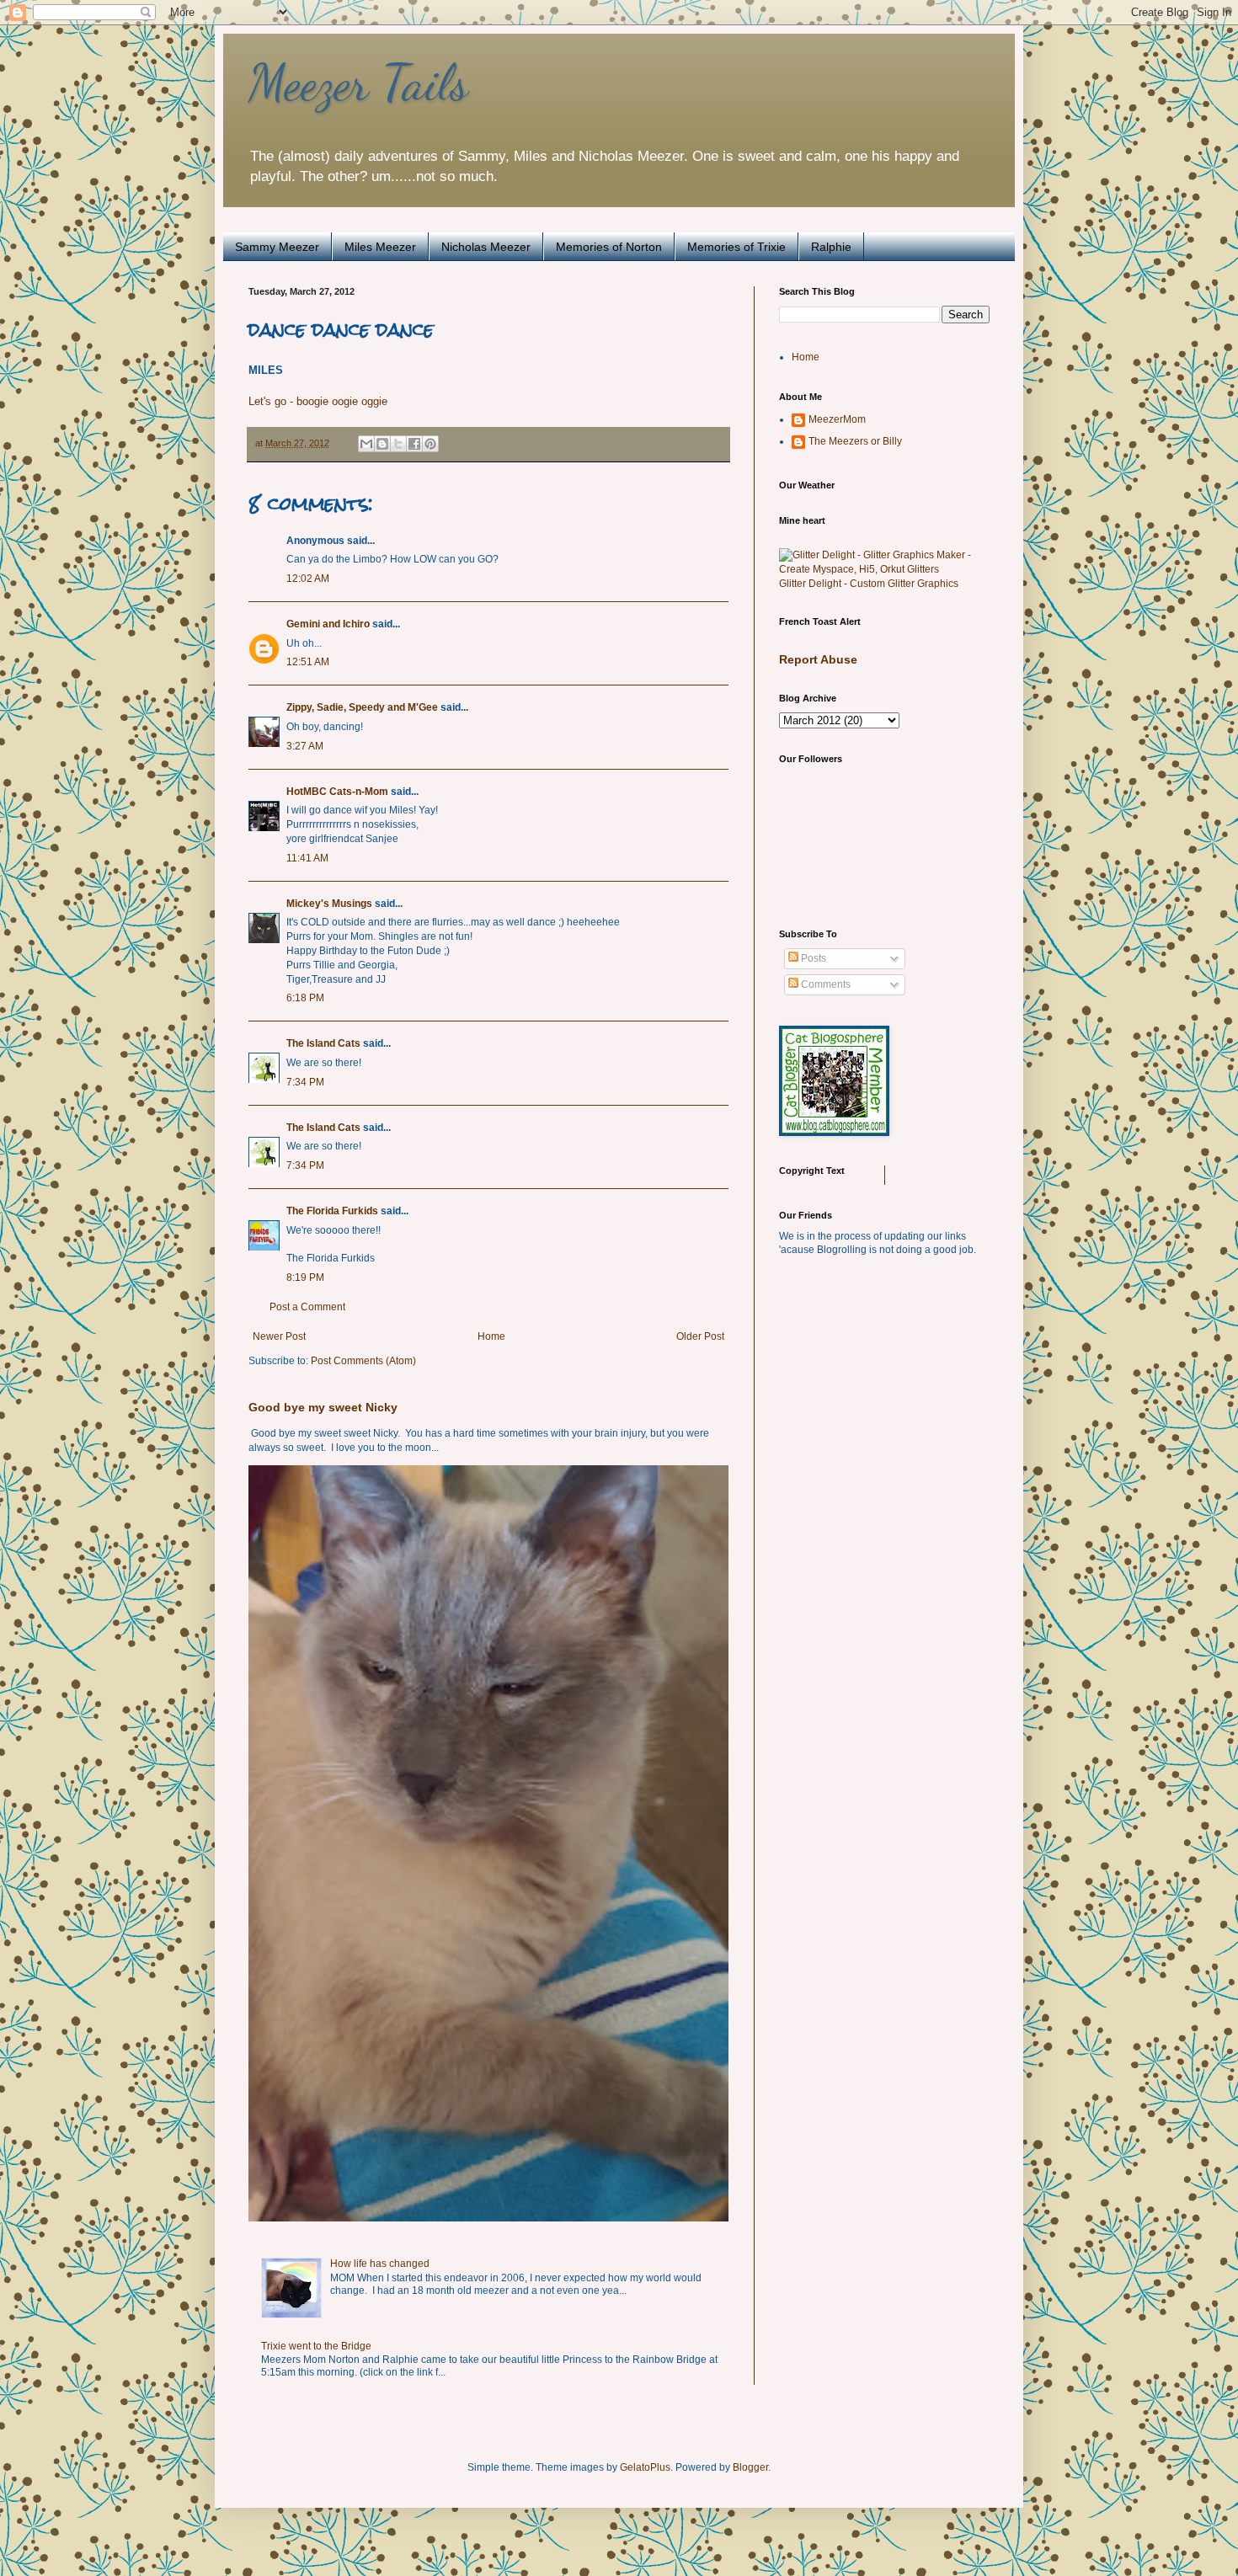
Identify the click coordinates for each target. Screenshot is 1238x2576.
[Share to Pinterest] (430, 444)
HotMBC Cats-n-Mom (337, 792)
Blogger (750, 2467)
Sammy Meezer (277, 247)
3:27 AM (305, 746)
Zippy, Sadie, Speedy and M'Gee (362, 707)
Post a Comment (307, 1307)
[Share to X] (398, 444)
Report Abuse (818, 659)
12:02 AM (308, 579)
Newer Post (279, 1336)
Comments (824, 984)
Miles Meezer (380, 247)
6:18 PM (305, 998)
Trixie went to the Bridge (316, 2346)
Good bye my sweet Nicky (323, 1407)
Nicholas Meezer (486, 247)
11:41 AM (307, 858)
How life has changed (380, 2264)
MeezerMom (837, 419)
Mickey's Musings (329, 904)
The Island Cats (323, 1043)
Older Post (700, 1336)
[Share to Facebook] (414, 444)
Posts (812, 958)
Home (491, 1336)
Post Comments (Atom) (363, 1361)
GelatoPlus (645, 2467)
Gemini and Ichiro (328, 624)
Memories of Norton (609, 247)
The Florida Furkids (332, 1211)
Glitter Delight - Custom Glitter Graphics (869, 584)
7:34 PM (305, 1082)
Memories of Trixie (736, 247)
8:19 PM (305, 1277)
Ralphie (831, 247)
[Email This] (366, 444)
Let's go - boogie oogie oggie (318, 401)
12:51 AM (308, 662)
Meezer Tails (358, 83)
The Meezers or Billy (855, 441)
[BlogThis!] (382, 444)
